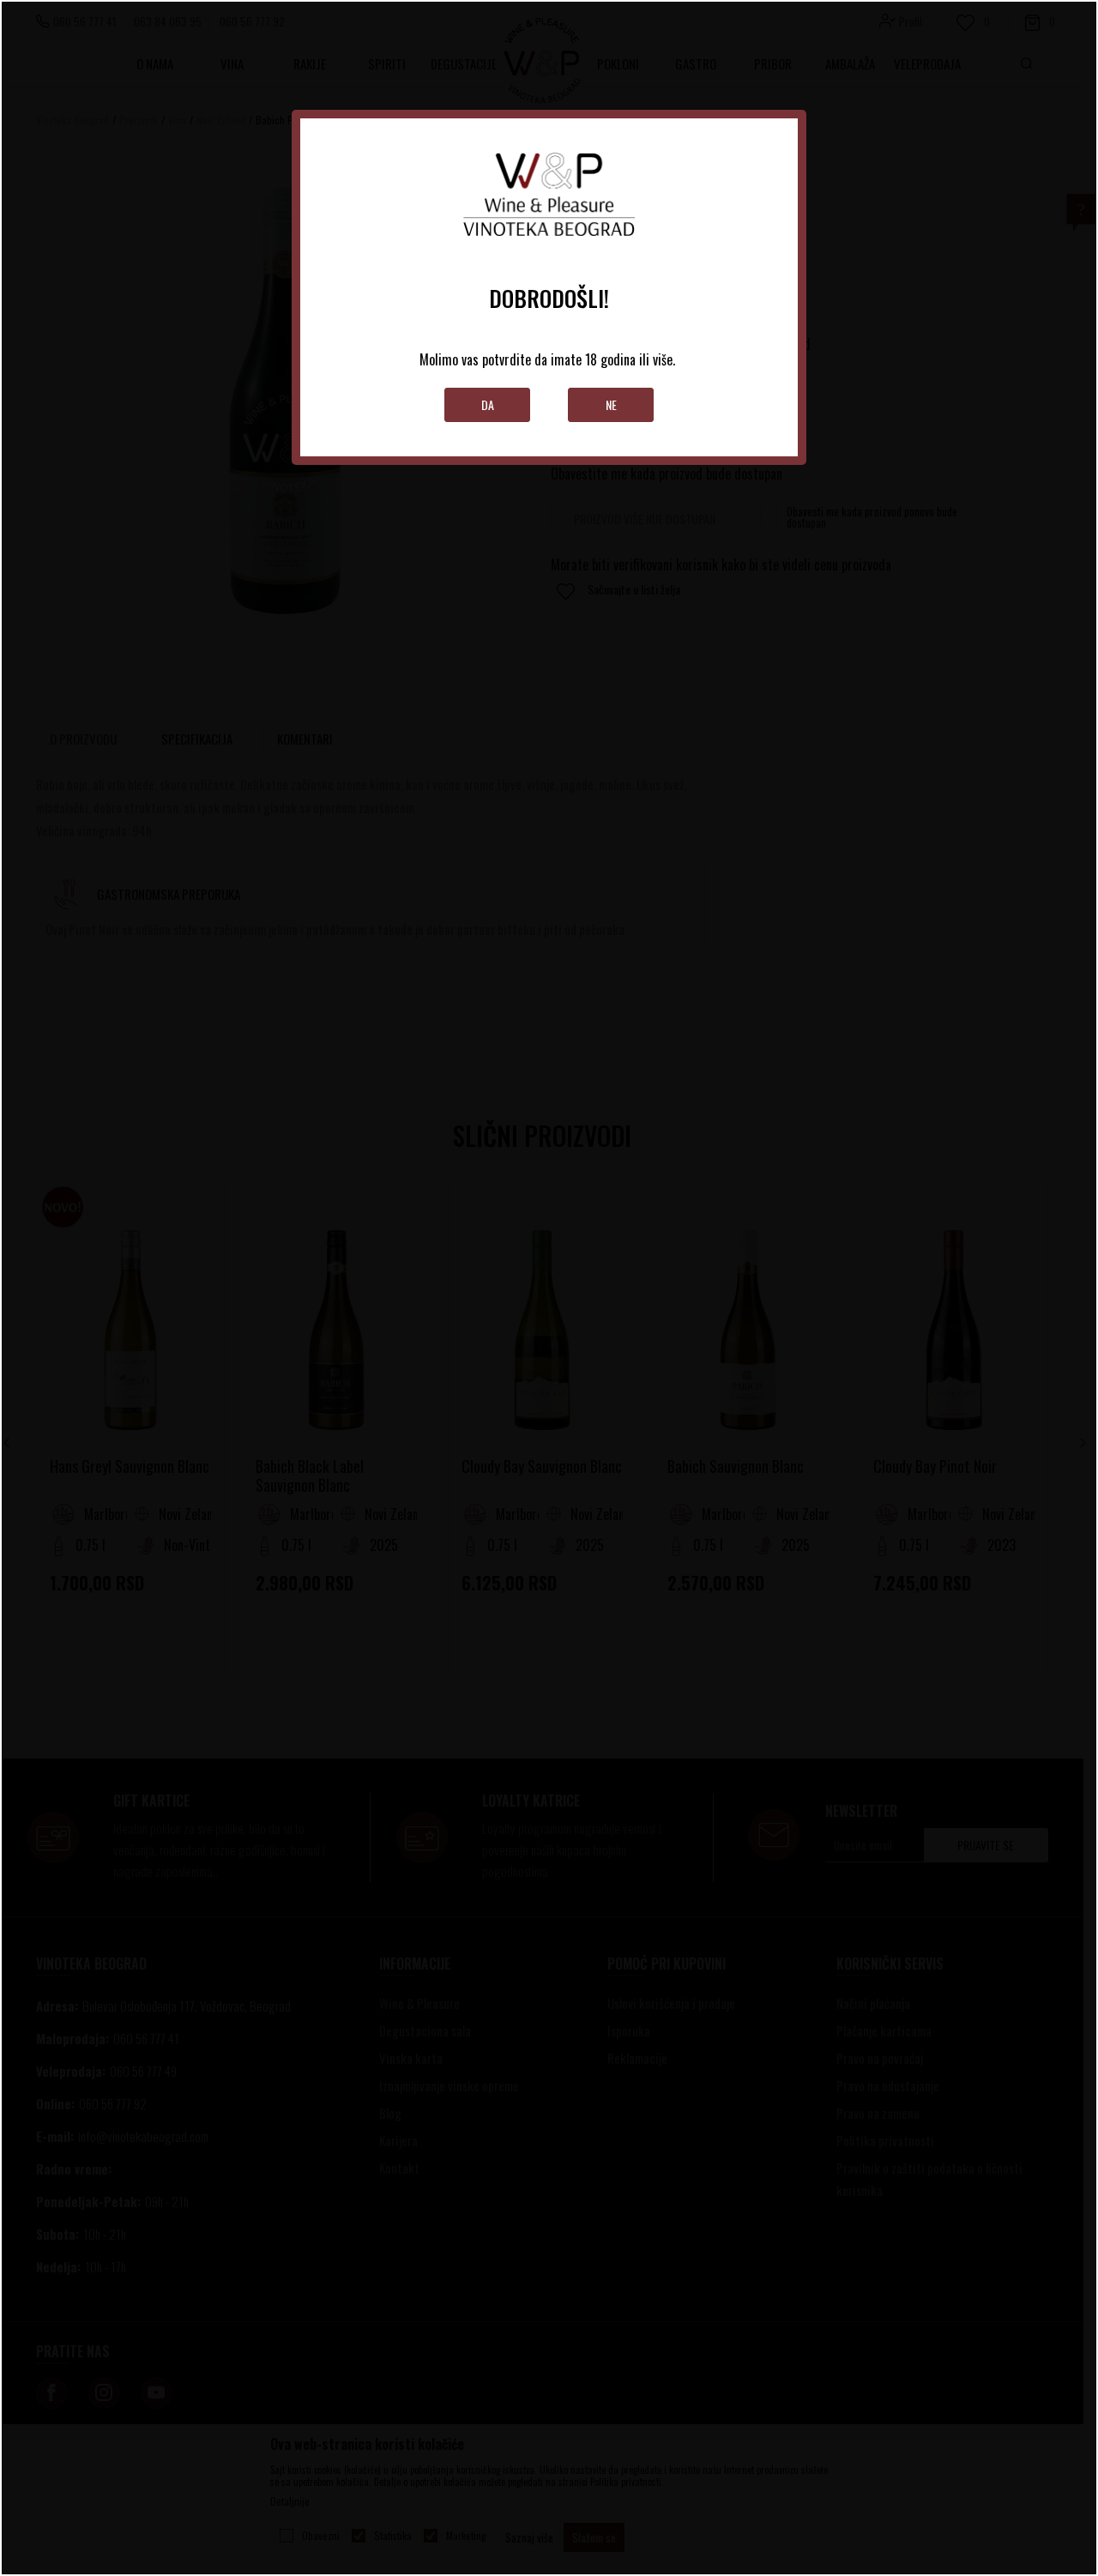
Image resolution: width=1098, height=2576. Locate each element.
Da (488, 404)
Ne (611, 404)
